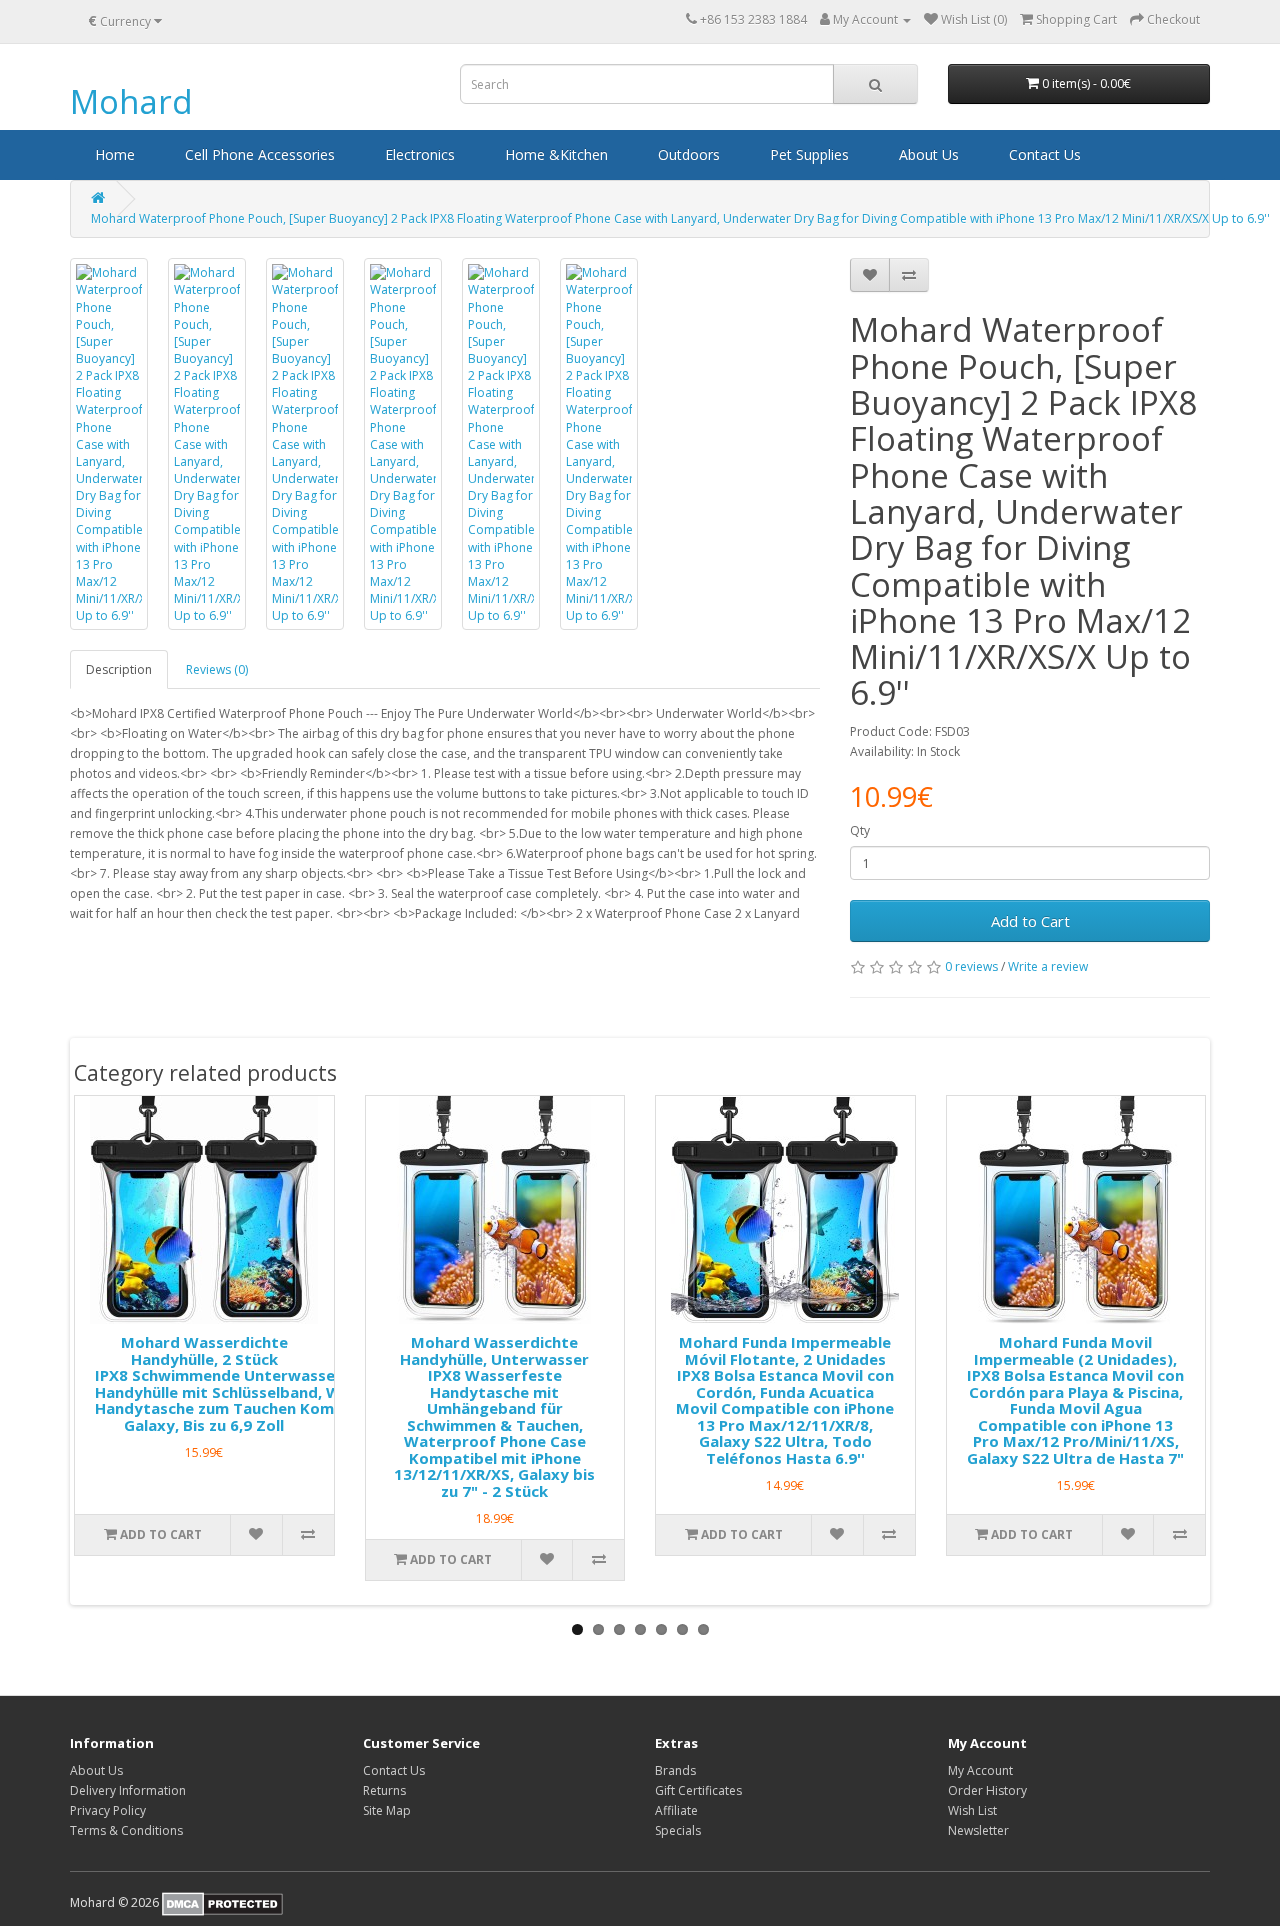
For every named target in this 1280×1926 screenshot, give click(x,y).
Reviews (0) (217, 669)
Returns (384, 1790)
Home (115, 154)
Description (119, 669)
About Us (929, 154)
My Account (980, 1770)
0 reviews (971, 966)
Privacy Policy (108, 1810)
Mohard (131, 101)
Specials (678, 1830)
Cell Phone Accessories (260, 154)
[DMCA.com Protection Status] (222, 1902)
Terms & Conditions (126, 1830)
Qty (860, 830)
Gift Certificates (698, 1790)
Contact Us (1045, 154)
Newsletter (978, 1830)
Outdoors (689, 154)
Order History (987, 1790)
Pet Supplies (809, 154)
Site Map (387, 1810)
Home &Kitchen (556, 154)
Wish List (972, 1810)
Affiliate (676, 1810)
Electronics (420, 154)
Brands (675, 1770)
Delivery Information (128, 1790)
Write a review (1048, 966)
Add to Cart (1030, 921)
